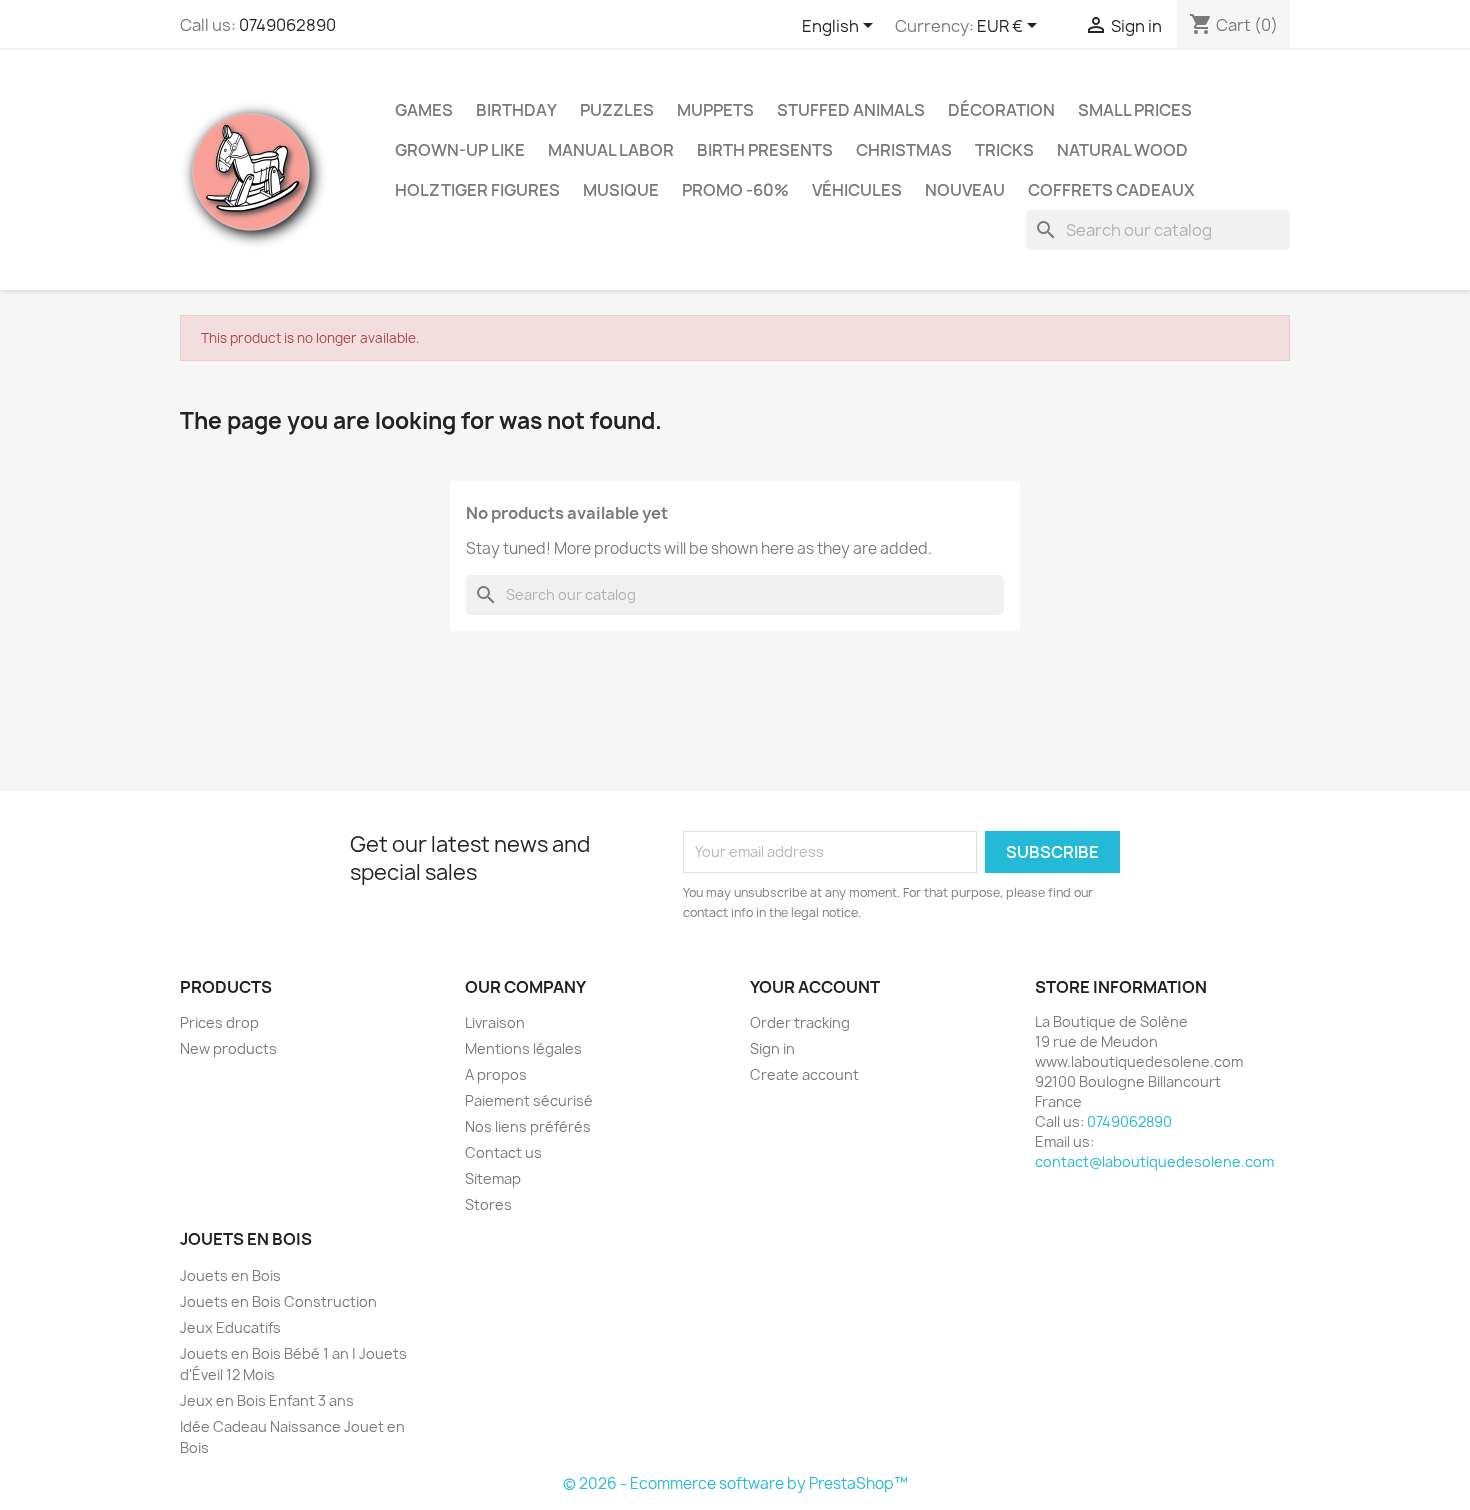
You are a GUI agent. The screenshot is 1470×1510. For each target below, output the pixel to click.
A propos (496, 1074)
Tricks (1004, 150)
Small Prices (1135, 110)
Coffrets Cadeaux (1111, 190)
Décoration (1001, 110)
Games (424, 110)
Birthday (516, 110)
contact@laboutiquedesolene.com (1154, 1161)
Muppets (715, 110)
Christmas (904, 150)
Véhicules (857, 190)
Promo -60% (735, 190)
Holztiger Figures (477, 190)
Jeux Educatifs (230, 1327)
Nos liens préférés (528, 1126)
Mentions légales (523, 1048)
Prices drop (219, 1022)
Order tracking (800, 1022)
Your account (815, 987)
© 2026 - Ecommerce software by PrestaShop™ (735, 1483)
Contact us (503, 1152)
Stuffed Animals (851, 110)
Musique (621, 190)
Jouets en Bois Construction (278, 1301)
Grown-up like (460, 150)
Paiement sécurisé (529, 1100)
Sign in (772, 1048)
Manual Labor (611, 150)
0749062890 (287, 25)
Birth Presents (765, 150)
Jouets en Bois (230, 1275)
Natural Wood (1122, 150)
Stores (488, 1204)
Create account (804, 1074)
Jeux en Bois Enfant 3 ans (267, 1400)
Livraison (495, 1022)
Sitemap (493, 1178)
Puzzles (617, 110)
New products (228, 1048)
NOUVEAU (965, 190)
